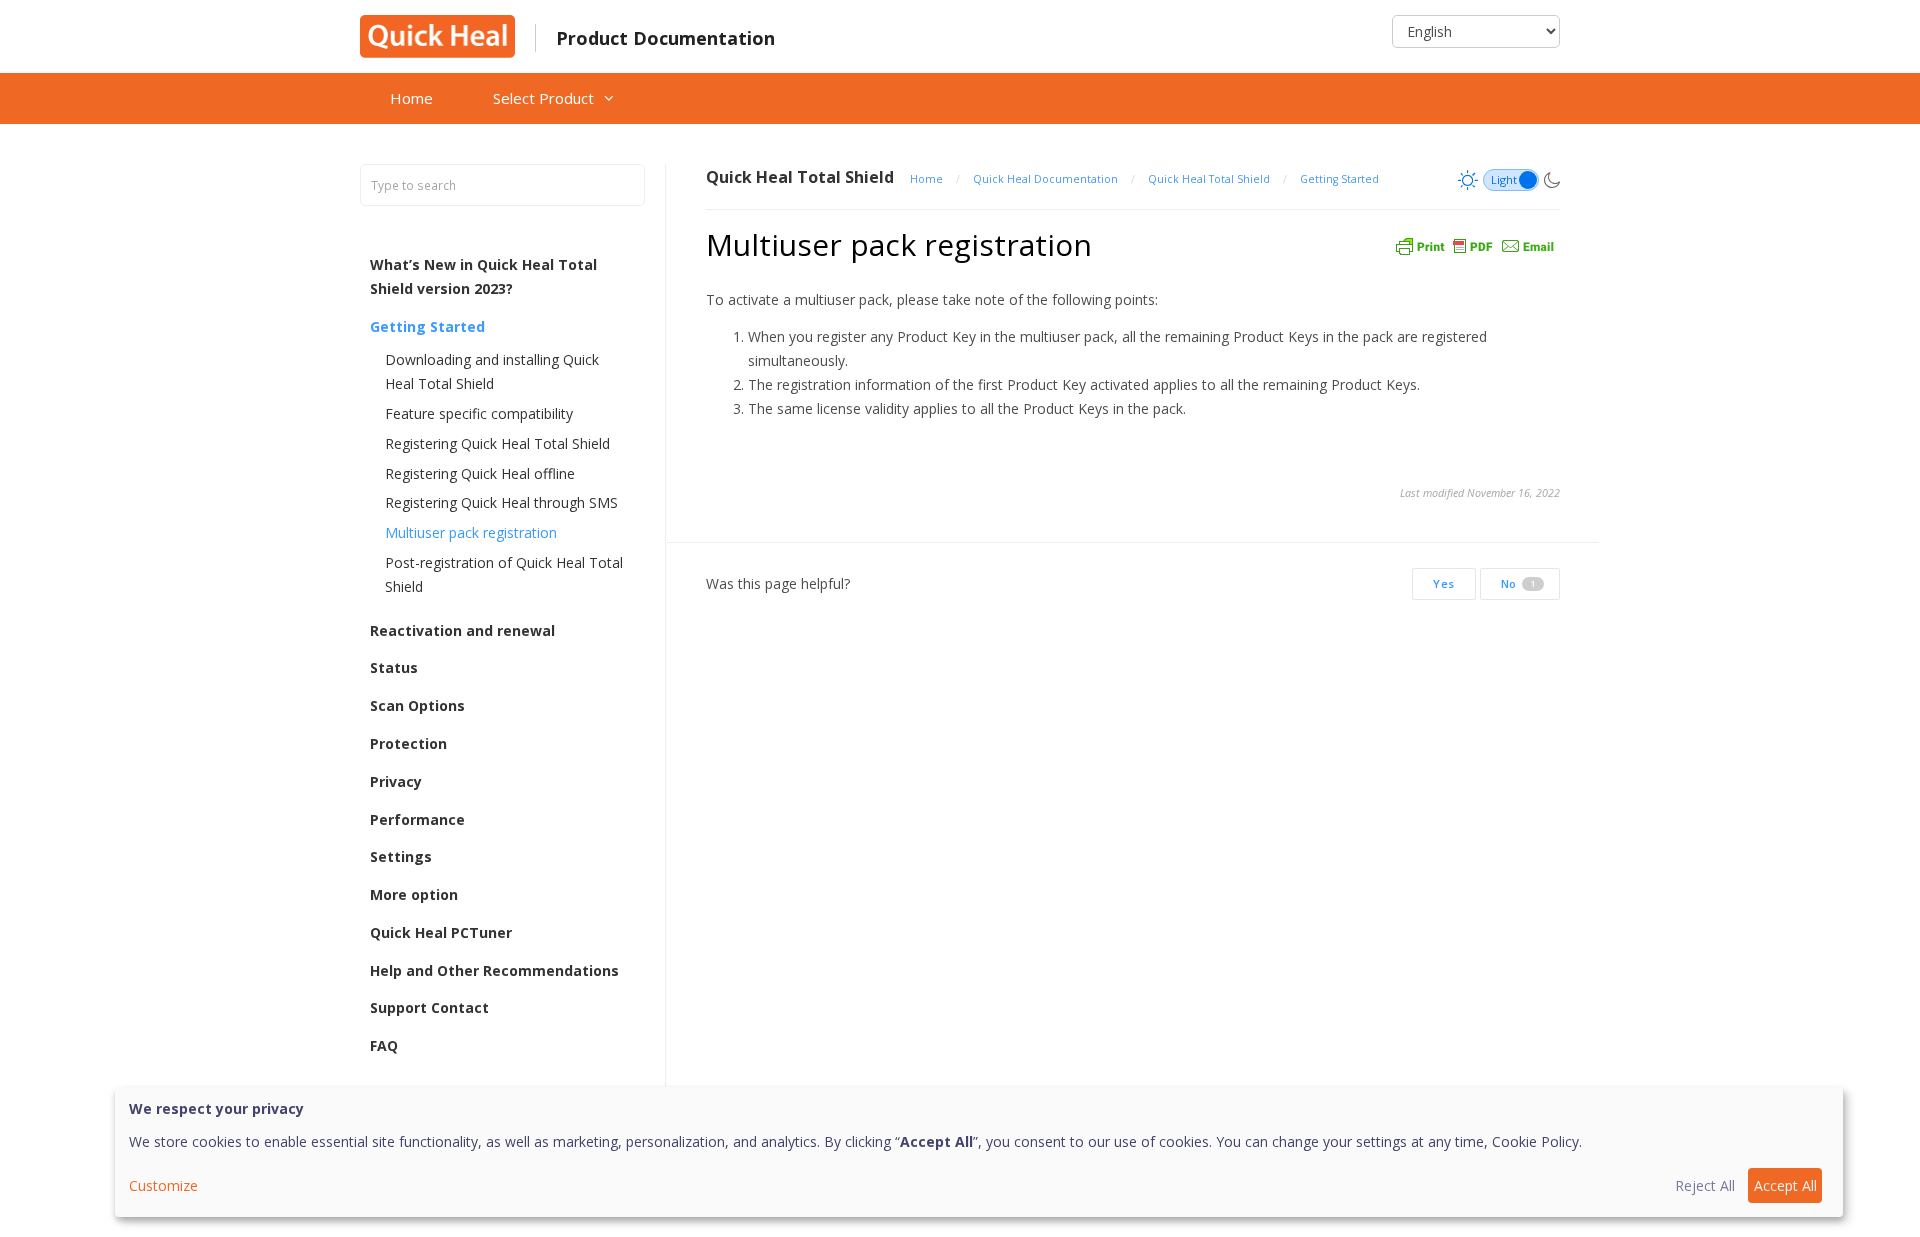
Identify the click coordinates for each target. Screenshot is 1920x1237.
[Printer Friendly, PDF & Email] (1475, 244)
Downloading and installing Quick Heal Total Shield (492, 371)
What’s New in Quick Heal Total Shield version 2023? (483, 276)
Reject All (1705, 1185)
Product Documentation (665, 38)
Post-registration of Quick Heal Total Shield (504, 574)
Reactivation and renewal (462, 630)
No (1518, 583)
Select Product (543, 98)
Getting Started (427, 326)
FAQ (384, 1045)
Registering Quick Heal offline (480, 473)
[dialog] (979, 1152)
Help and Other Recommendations (494, 970)
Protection (408, 743)
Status (394, 667)
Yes (1444, 583)
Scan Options (417, 705)
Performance (417, 819)
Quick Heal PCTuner (441, 932)
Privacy (396, 781)
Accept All (1785, 1185)
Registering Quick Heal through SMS (501, 502)
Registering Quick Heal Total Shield (497, 443)
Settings (401, 856)
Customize (163, 1185)
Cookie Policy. (1537, 1141)
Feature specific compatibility (479, 413)
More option (414, 894)
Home (411, 98)
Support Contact (429, 1007)
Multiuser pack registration (471, 532)
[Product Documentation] (437, 34)
